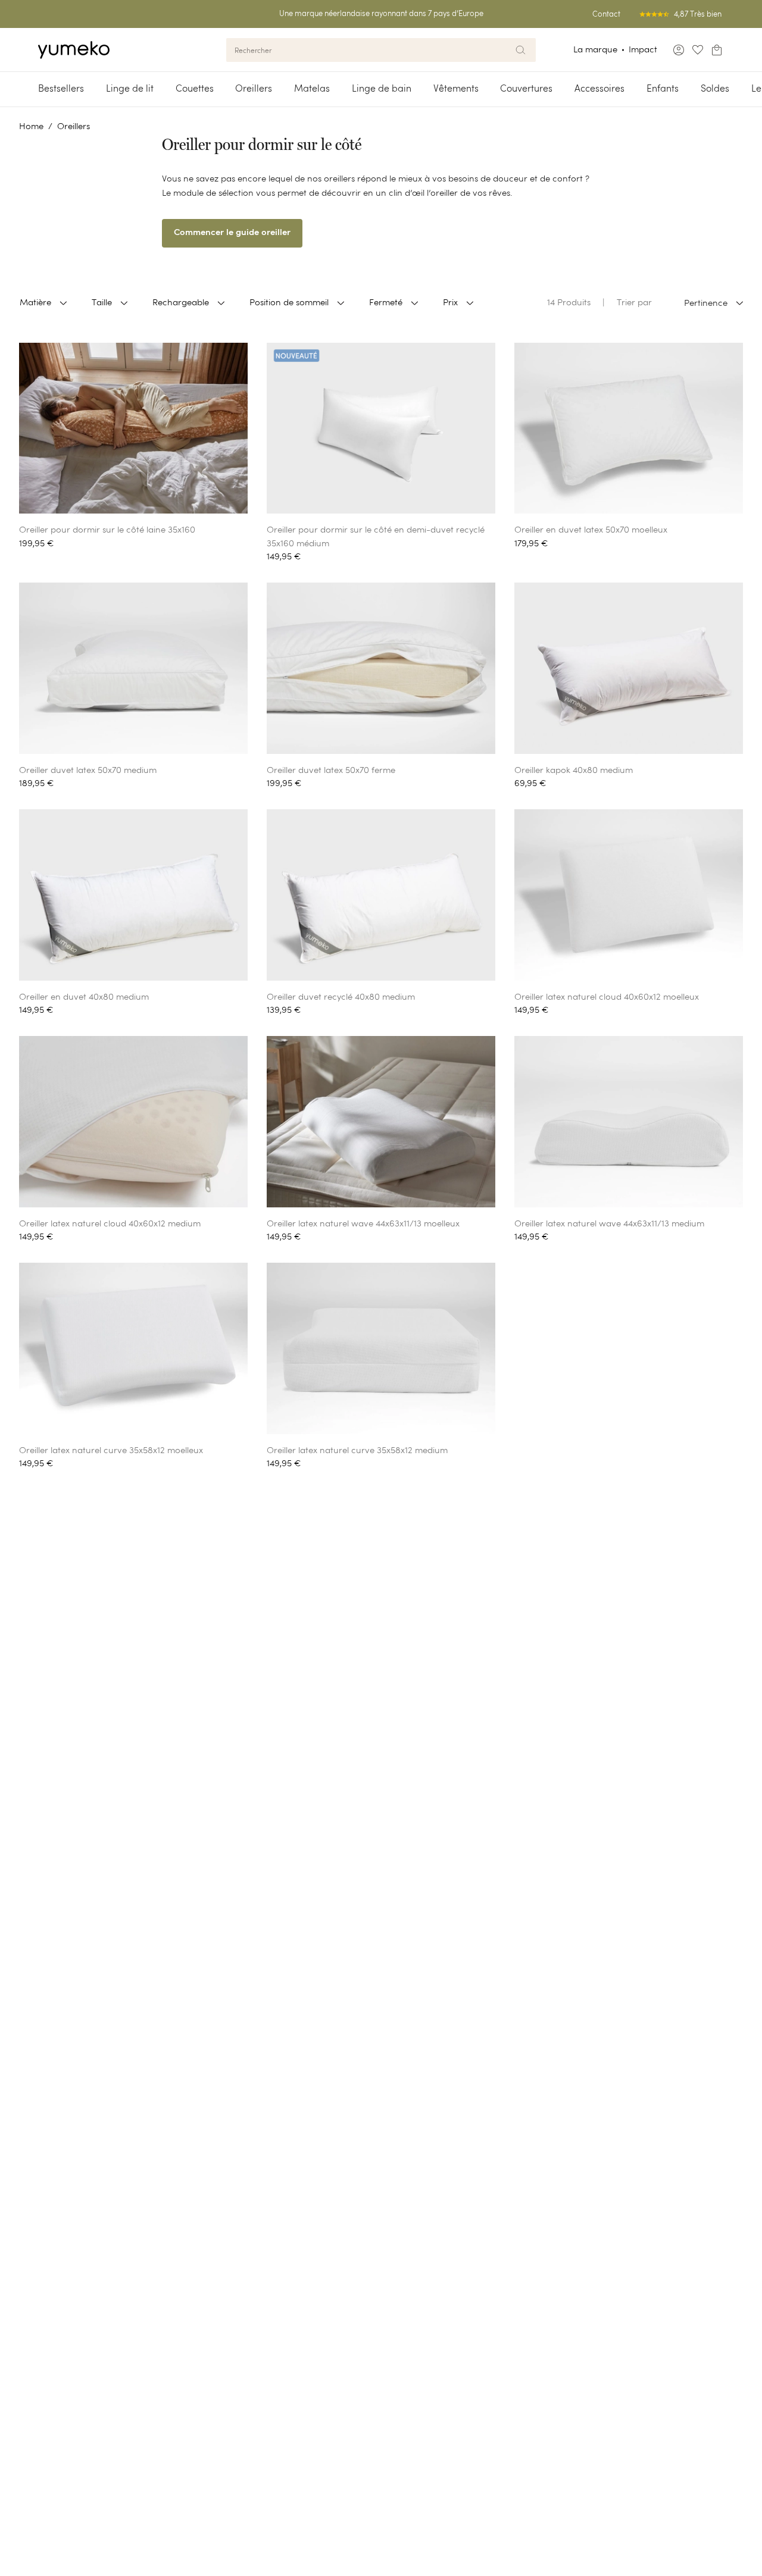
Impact (643, 49)
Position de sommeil (289, 302)
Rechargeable (181, 302)
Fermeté (386, 302)
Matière (35, 302)
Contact (606, 14)
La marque (595, 49)
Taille (102, 302)
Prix (450, 302)
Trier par (634, 302)
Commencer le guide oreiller (232, 233)
